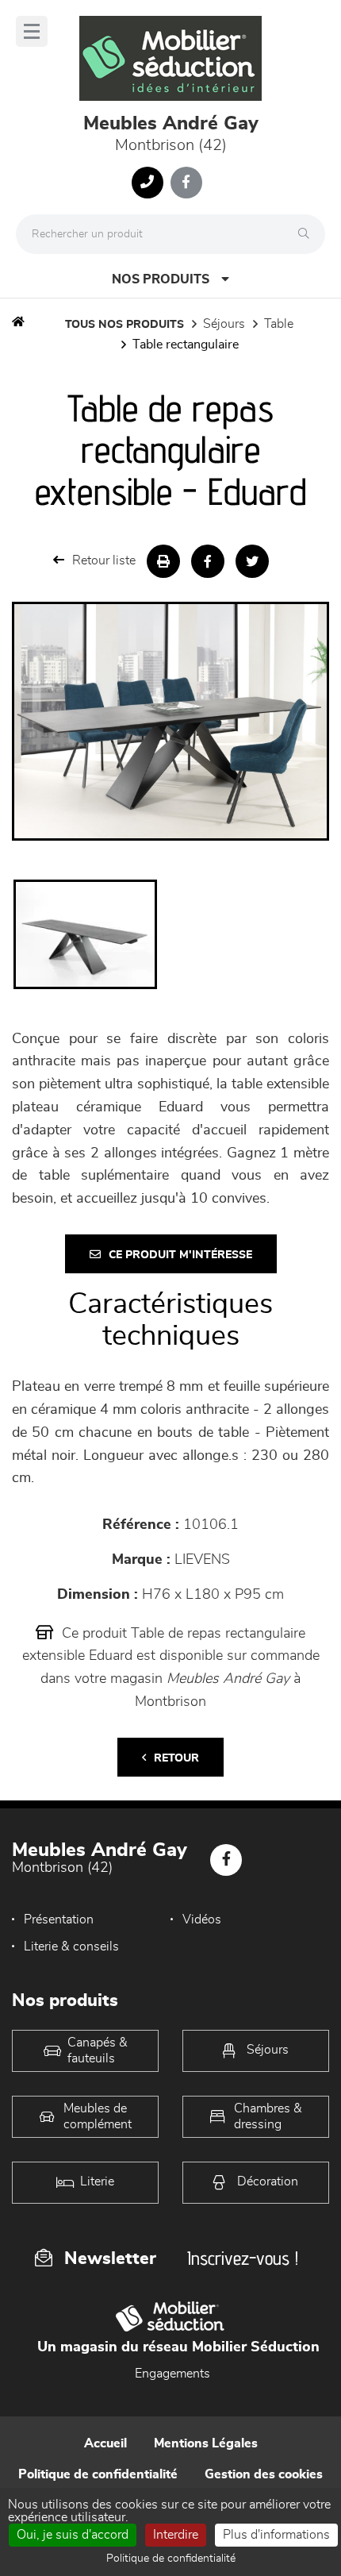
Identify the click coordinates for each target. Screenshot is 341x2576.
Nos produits (161, 279)
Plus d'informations (276, 2535)
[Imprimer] (163, 561)
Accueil (105, 2443)
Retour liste (104, 560)
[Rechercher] (308, 234)
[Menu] (32, 31)
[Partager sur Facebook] (208, 561)
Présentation (59, 1919)
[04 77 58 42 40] (148, 183)
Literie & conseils (71, 1946)
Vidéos (202, 1919)
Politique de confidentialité (98, 2474)
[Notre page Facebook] (186, 183)
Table (279, 324)
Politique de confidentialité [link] (171, 2559)
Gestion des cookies (264, 2474)
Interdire (176, 2535)
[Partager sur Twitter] (252, 561)
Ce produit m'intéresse (180, 1255)
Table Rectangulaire (186, 345)
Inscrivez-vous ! (243, 2258)
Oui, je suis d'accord (73, 2535)
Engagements (172, 2374)
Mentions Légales (206, 2443)
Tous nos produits (125, 325)
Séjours (224, 324)
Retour (176, 1758)
